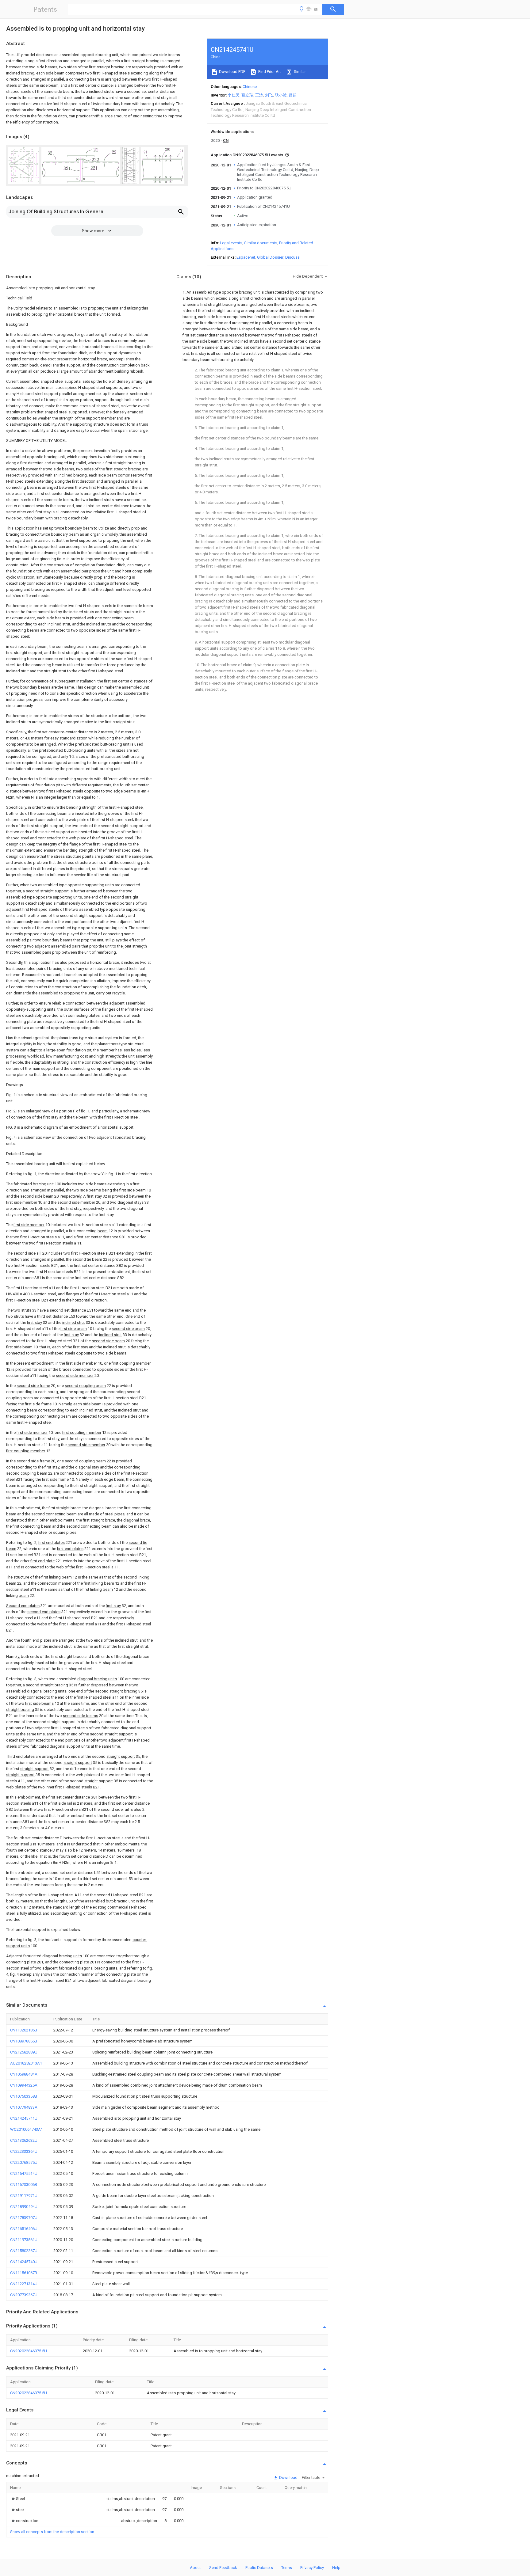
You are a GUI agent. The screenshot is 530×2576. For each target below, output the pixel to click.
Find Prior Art (269, 72)
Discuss (292, 257)
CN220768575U (24, 2162)
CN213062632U (24, 2140)
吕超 (293, 95)
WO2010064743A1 (27, 2129)
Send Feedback (223, 2568)
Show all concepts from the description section (52, 2532)
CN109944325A (24, 2085)
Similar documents (261, 243)
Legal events (231, 243)
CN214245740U (24, 2262)
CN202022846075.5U (29, 2351)
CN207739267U (24, 2295)
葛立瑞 (247, 95)
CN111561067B (24, 2273)
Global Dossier (270, 257)
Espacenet (246, 257)
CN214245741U (24, 2118)
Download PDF (232, 72)
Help (336, 2568)
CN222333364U (24, 2151)
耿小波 (281, 95)
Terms (287, 2568)
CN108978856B (24, 2041)
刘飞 (269, 95)
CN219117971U (24, 2196)
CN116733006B (24, 2185)
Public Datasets (259, 2568)
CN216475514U (24, 2173)
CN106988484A (24, 2074)
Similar (299, 72)
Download (288, 2477)
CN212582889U (24, 2052)
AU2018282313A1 (26, 2063)
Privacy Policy (312, 2568)
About (195, 2568)
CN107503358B (24, 2096)
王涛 (259, 95)
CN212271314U (24, 2284)
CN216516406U (24, 2229)
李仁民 (234, 95)
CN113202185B (24, 2030)
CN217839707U (24, 2218)
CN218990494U (24, 2207)
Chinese (250, 87)
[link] (17, 2499)
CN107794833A (24, 2107)
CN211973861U (24, 2240)
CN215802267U (24, 2251)
